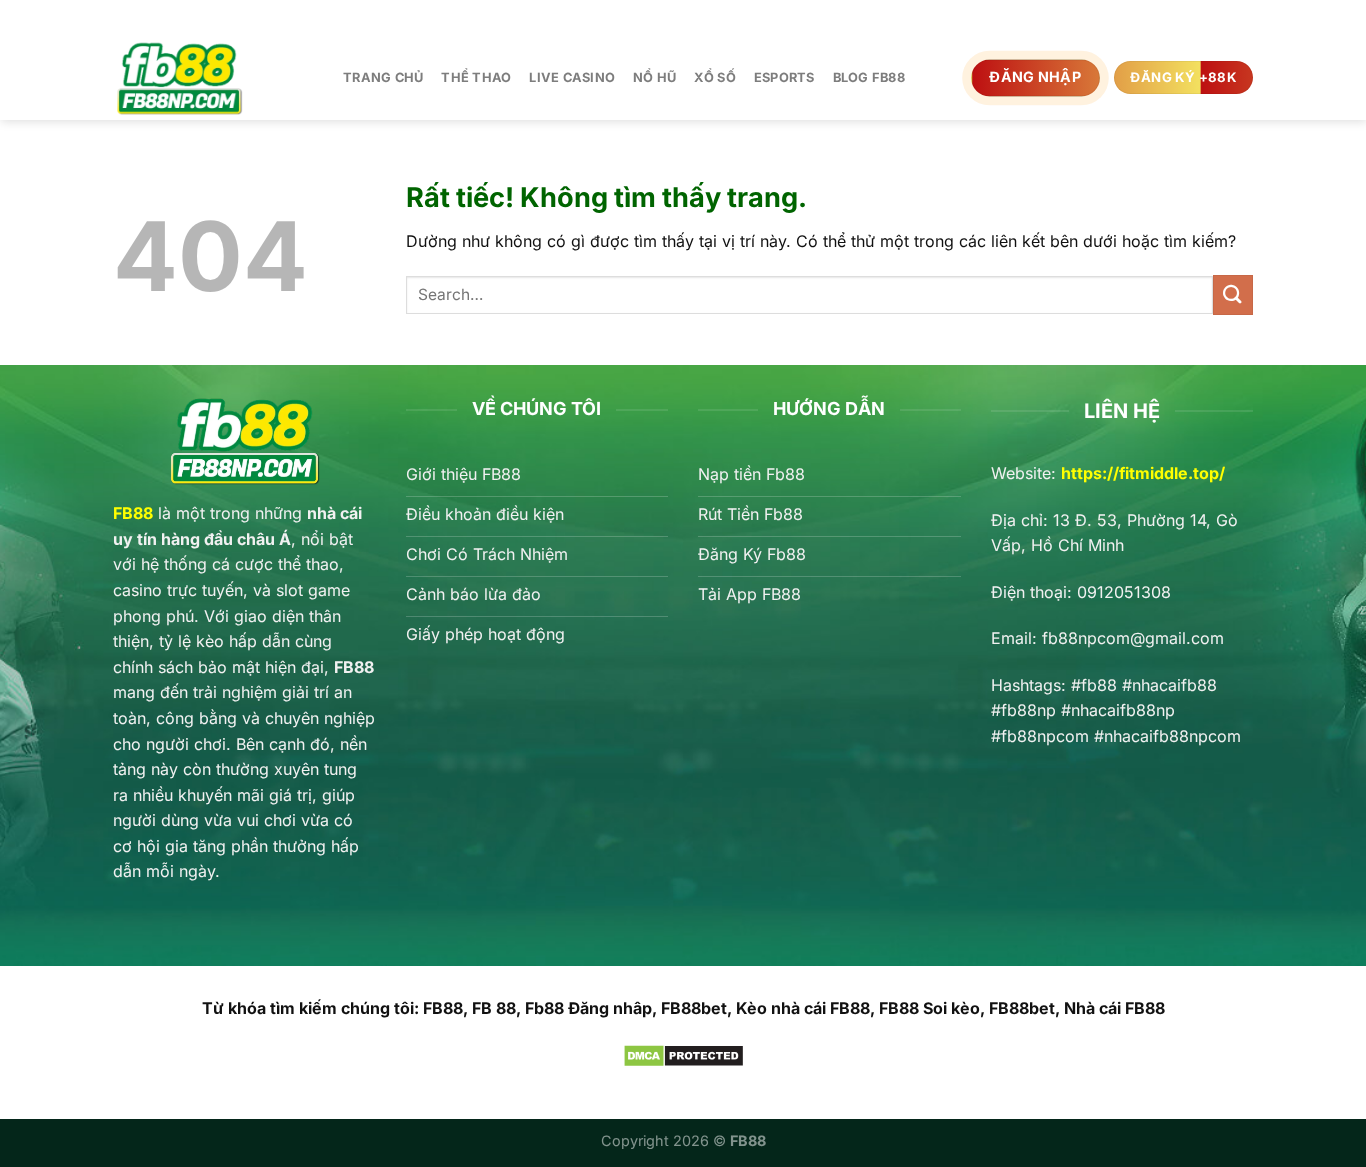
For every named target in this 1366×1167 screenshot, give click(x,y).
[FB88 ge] (213, 77)
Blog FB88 (869, 77)
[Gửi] (1233, 294)
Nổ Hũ (654, 77)
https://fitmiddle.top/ (1143, 473)
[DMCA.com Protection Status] (683, 1054)
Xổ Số (714, 77)
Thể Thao (476, 77)
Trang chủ (383, 77)
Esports (784, 77)
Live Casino (572, 77)
